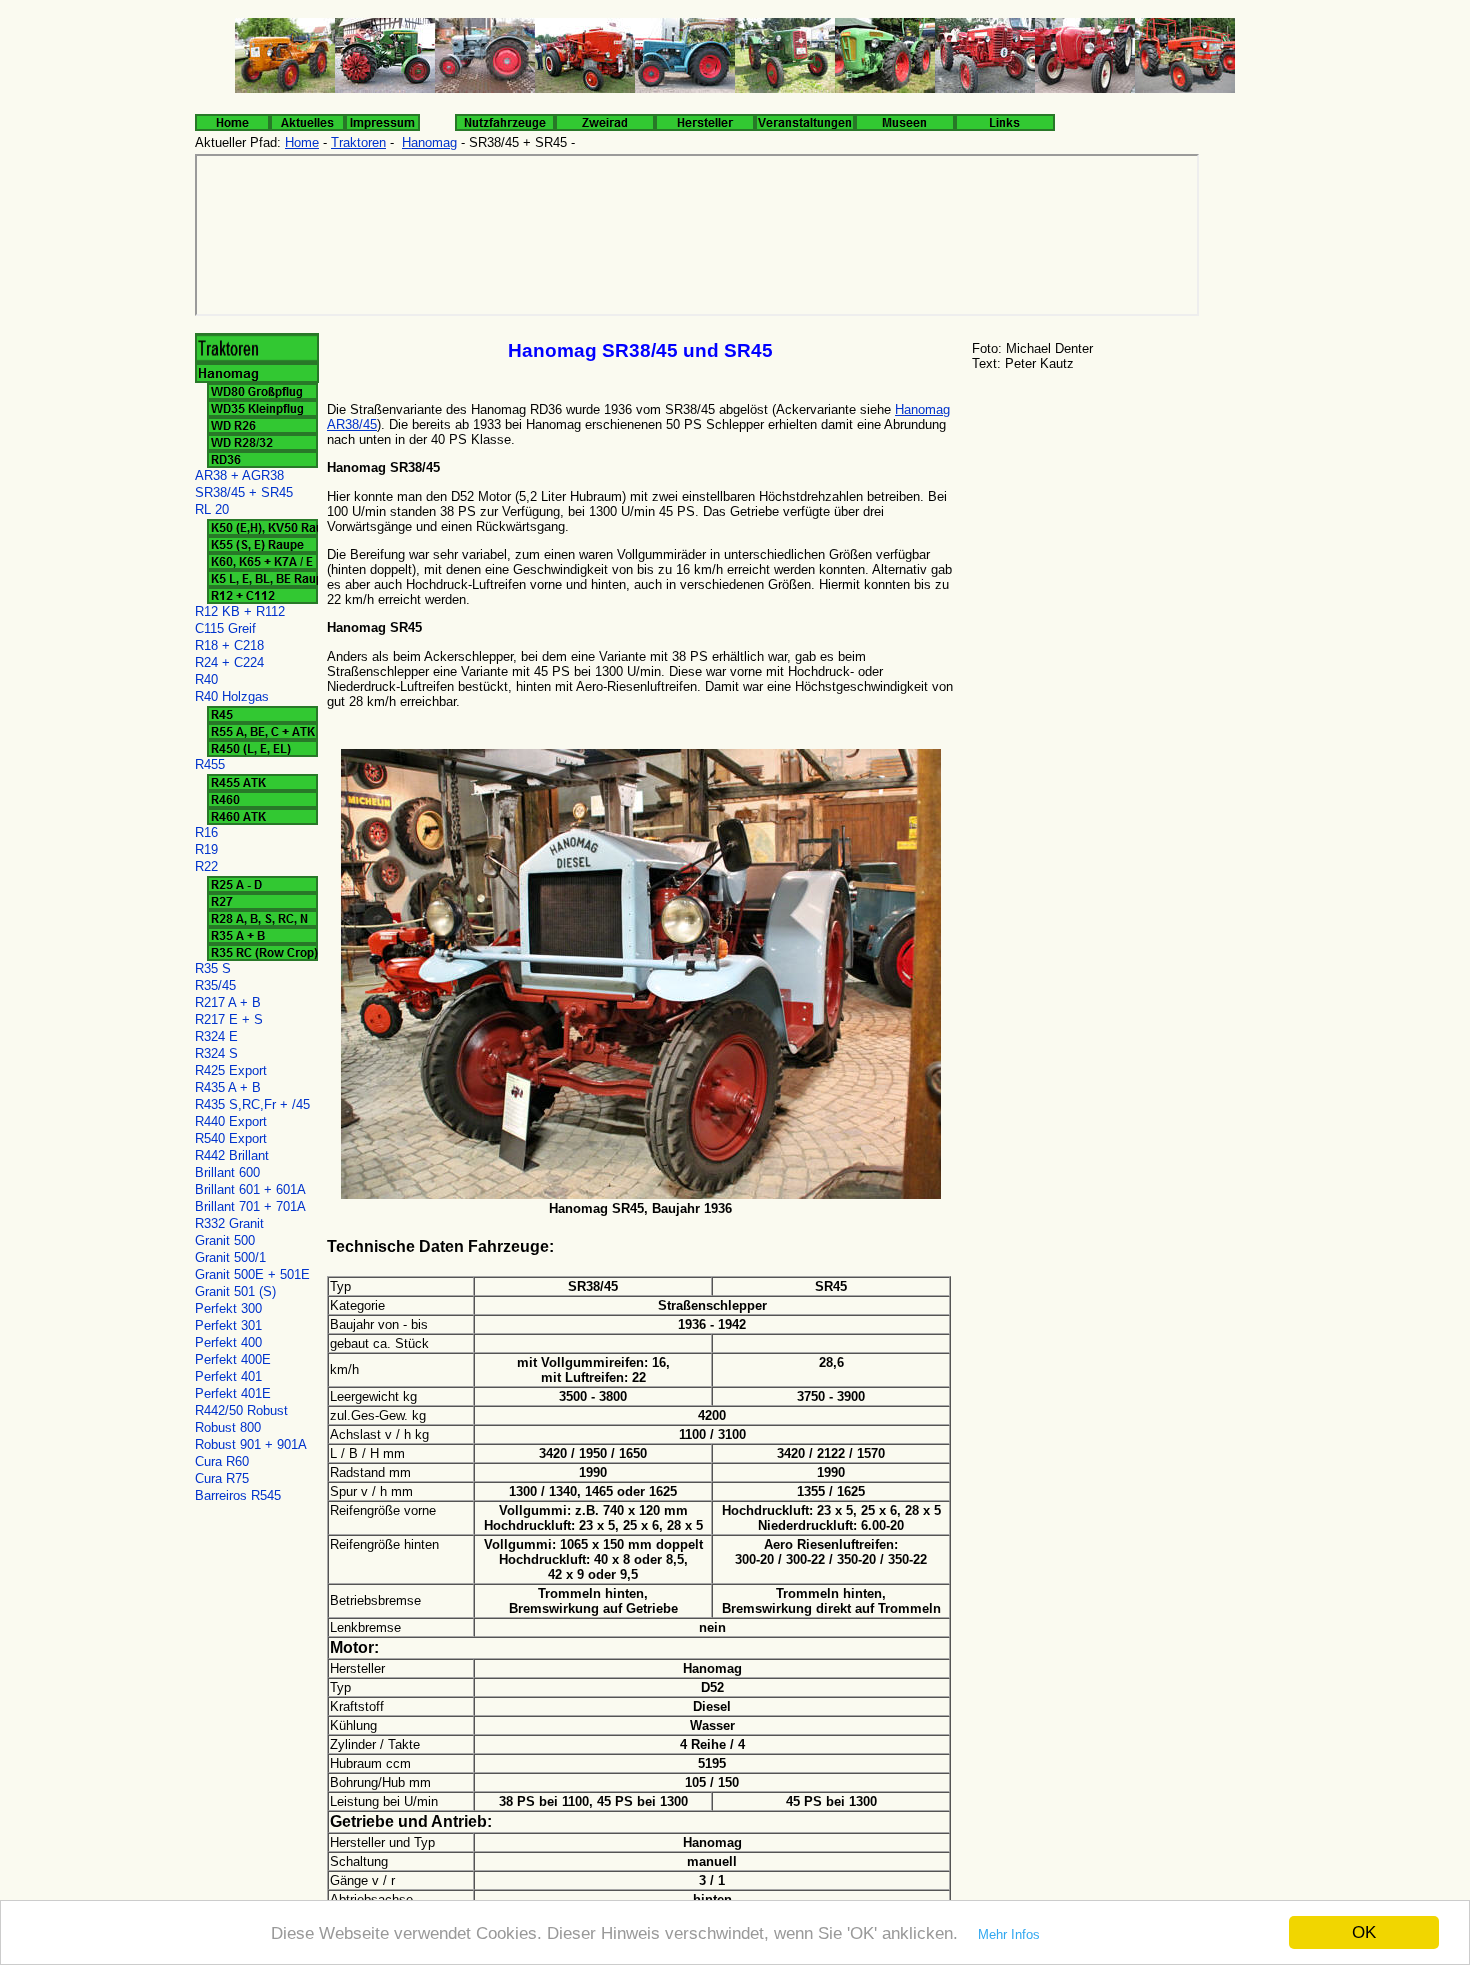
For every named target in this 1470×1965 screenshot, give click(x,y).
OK (1364, 1932)
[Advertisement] (1120, 535)
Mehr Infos (1009, 1934)
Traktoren (358, 142)
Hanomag (429, 142)
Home (302, 142)
